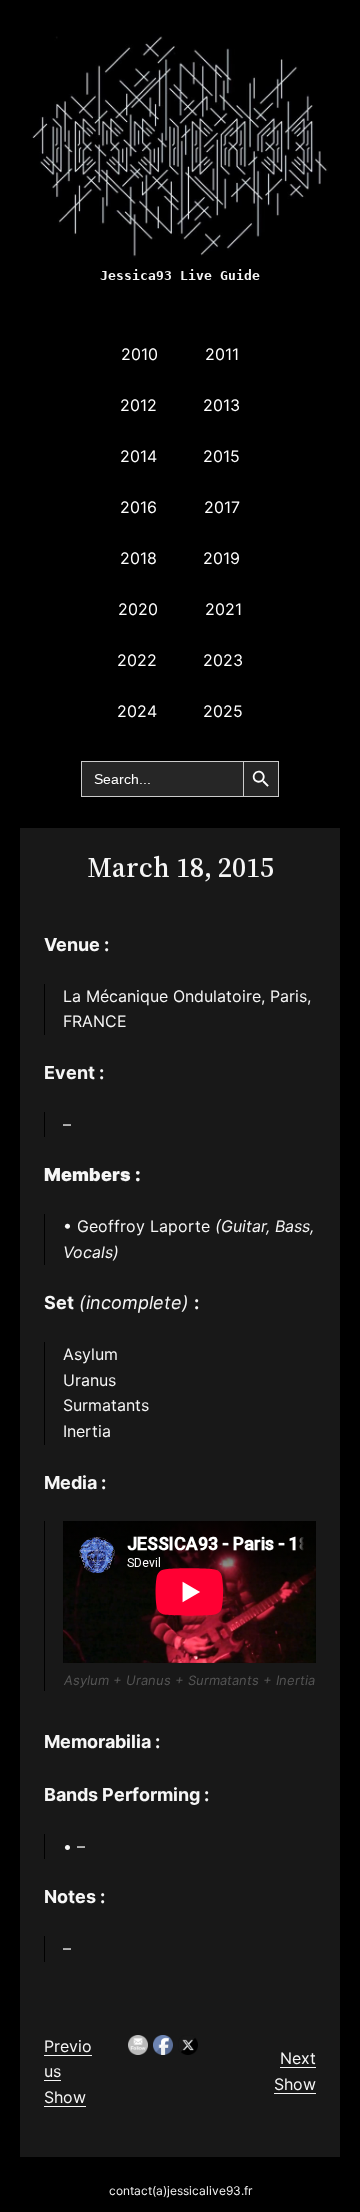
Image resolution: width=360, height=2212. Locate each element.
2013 (221, 405)
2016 (138, 507)
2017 (222, 507)
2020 (138, 609)
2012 (138, 405)
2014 (138, 456)
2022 (137, 660)
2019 (221, 558)
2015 (221, 456)
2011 (222, 354)
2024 (137, 711)
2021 (223, 609)
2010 (139, 354)
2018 (138, 558)
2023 (223, 660)
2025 (223, 711)
